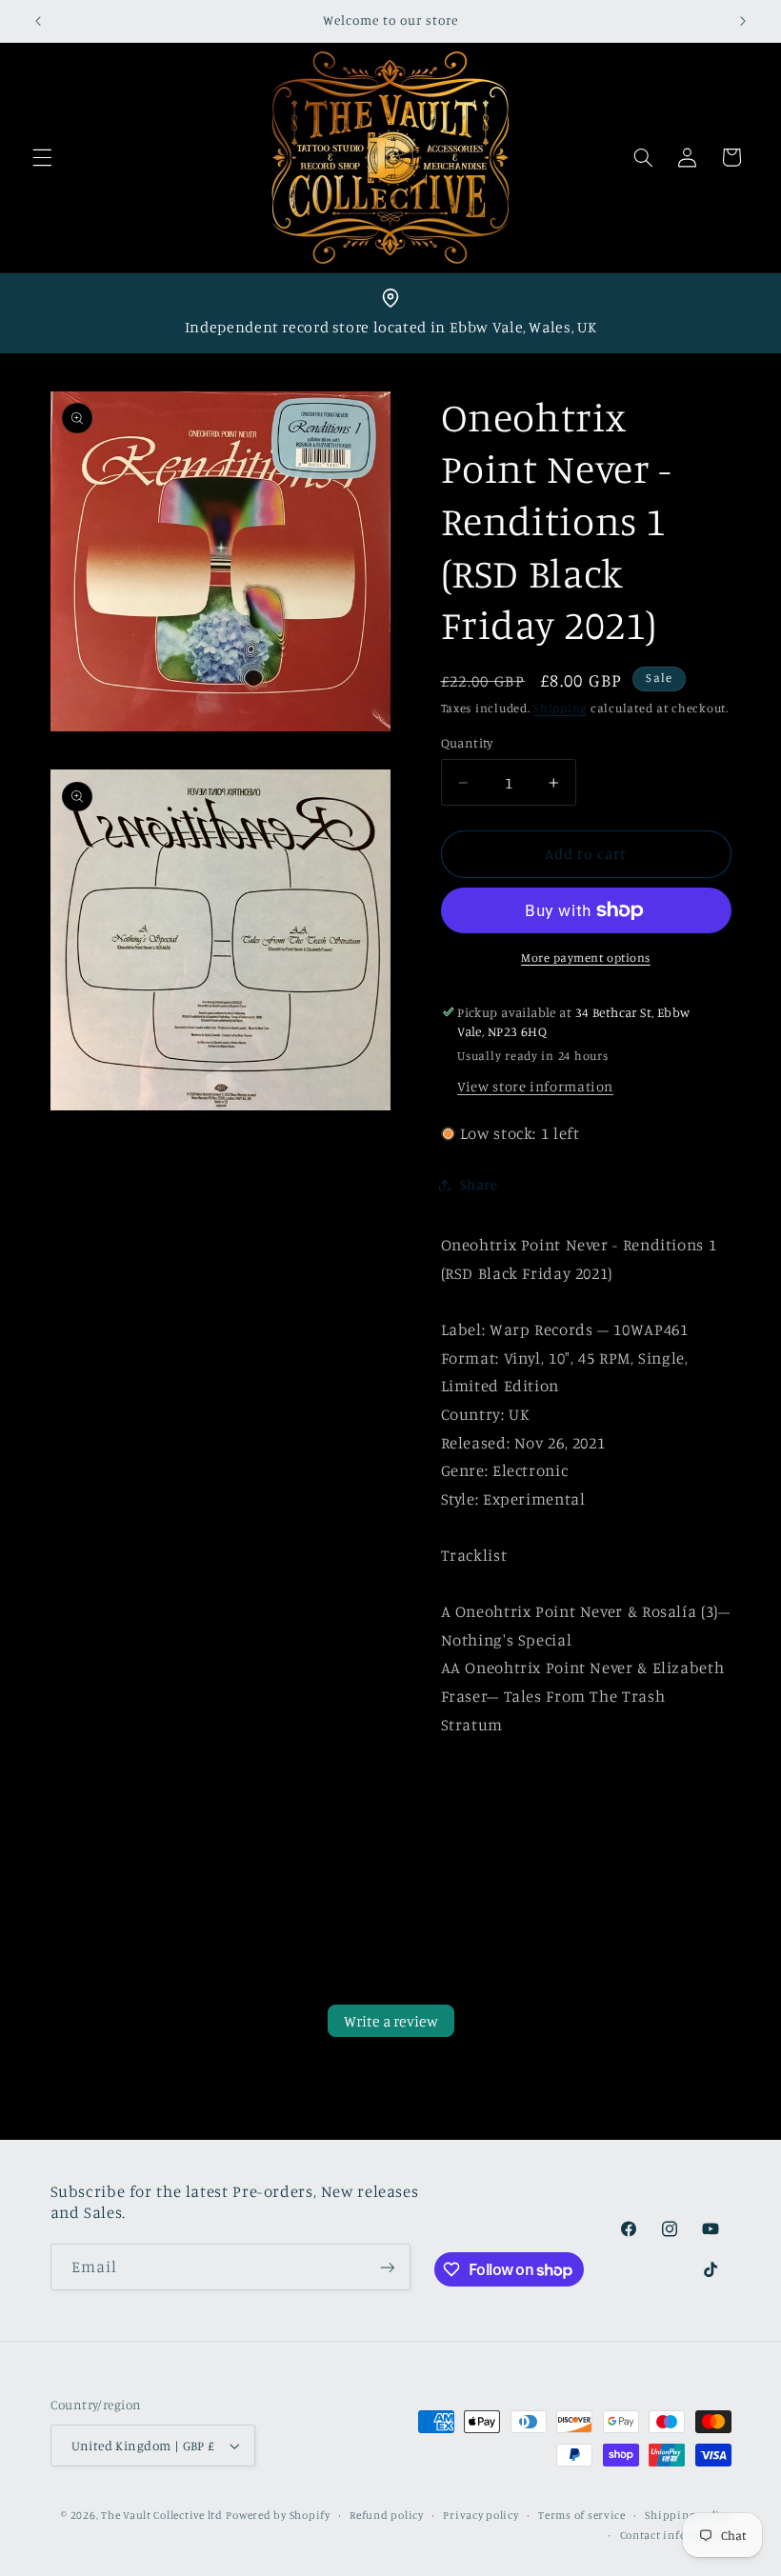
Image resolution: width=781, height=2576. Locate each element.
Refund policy (387, 2515)
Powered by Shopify (278, 2515)
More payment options (586, 958)
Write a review (391, 2021)
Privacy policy (481, 2515)
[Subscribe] (387, 2267)
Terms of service (582, 2515)
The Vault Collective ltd (162, 2515)
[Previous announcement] (38, 21)
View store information (535, 1086)
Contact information (676, 2535)
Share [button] (479, 1184)
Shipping (560, 708)
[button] (42, 157)
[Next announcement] (743, 21)
